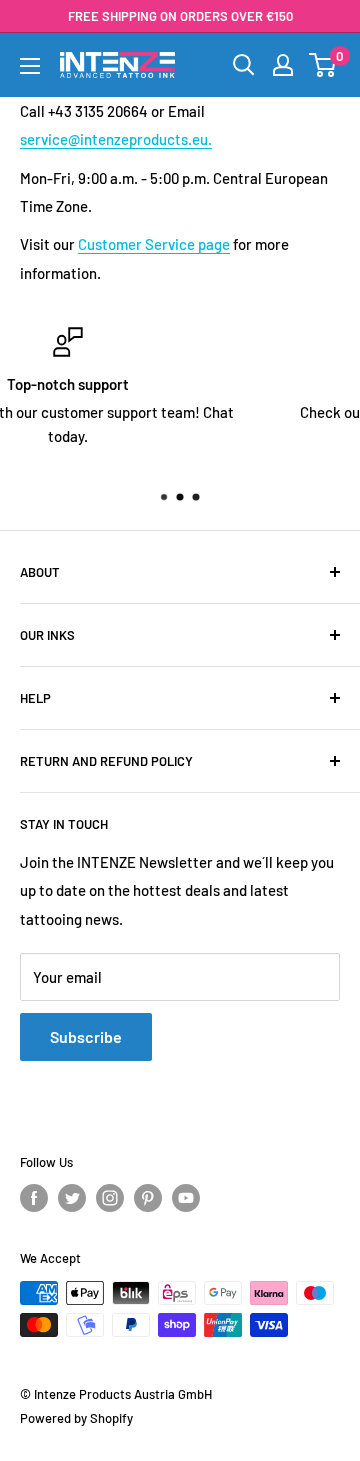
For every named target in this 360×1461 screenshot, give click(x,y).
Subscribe (86, 1036)
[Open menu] (30, 66)
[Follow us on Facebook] (34, 1198)
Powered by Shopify (76, 1418)
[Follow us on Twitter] (72, 1198)
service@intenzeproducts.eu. (116, 139)
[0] (323, 65)
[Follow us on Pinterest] (148, 1198)
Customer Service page (154, 244)
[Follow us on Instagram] (110, 1198)
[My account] (283, 65)
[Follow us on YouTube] (186, 1198)
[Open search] (244, 65)
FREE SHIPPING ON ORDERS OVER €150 (180, 16)
